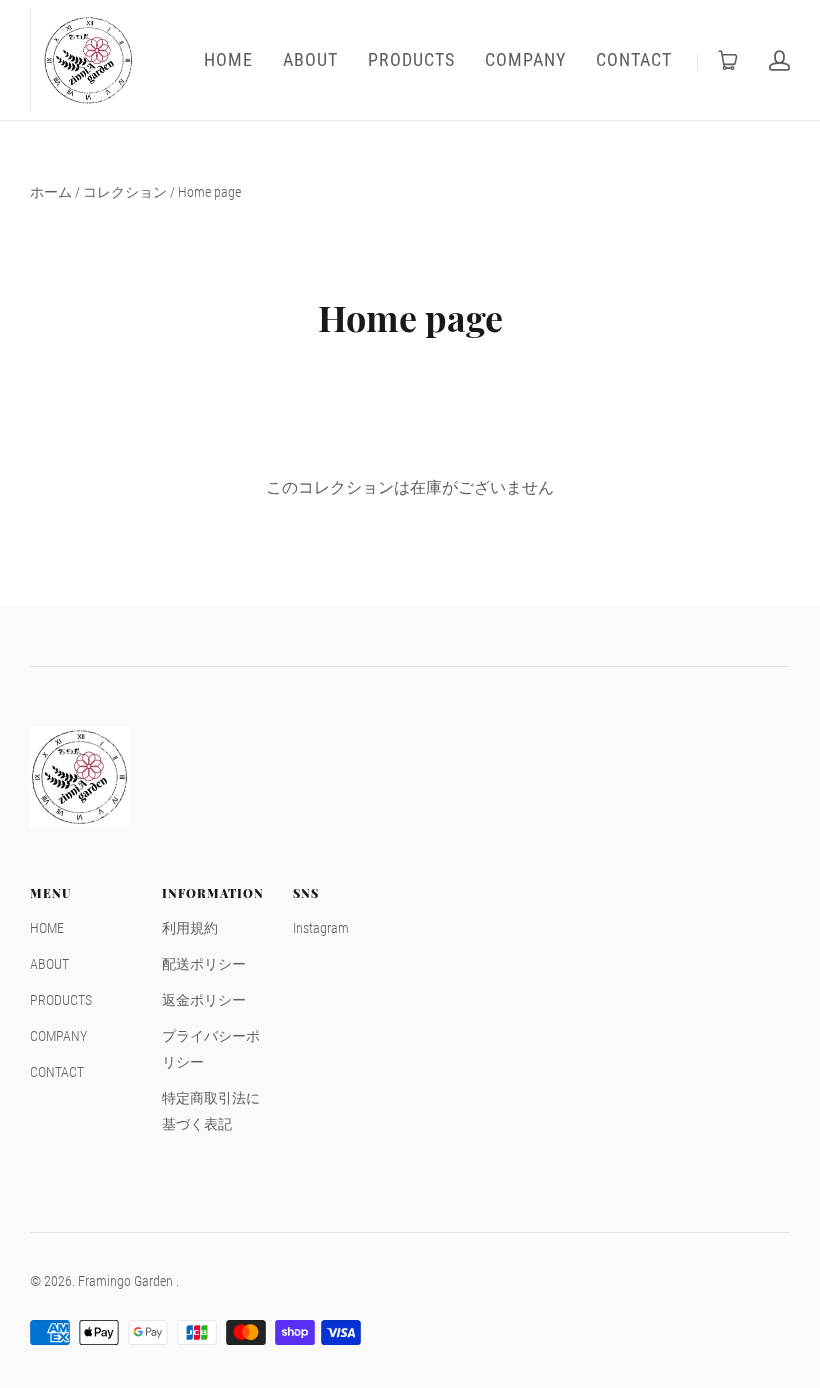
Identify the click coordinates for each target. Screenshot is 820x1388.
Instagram (321, 928)
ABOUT (310, 60)
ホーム (51, 192)
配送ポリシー (204, 964)
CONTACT (634, 60)
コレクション (125, 192)
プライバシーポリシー (211, 1049)
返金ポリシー (204, 1000)
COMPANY (525, 60)
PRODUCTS (411, 60)
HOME (228, 60)
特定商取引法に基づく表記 (211, 1111)
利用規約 (190, 928)
